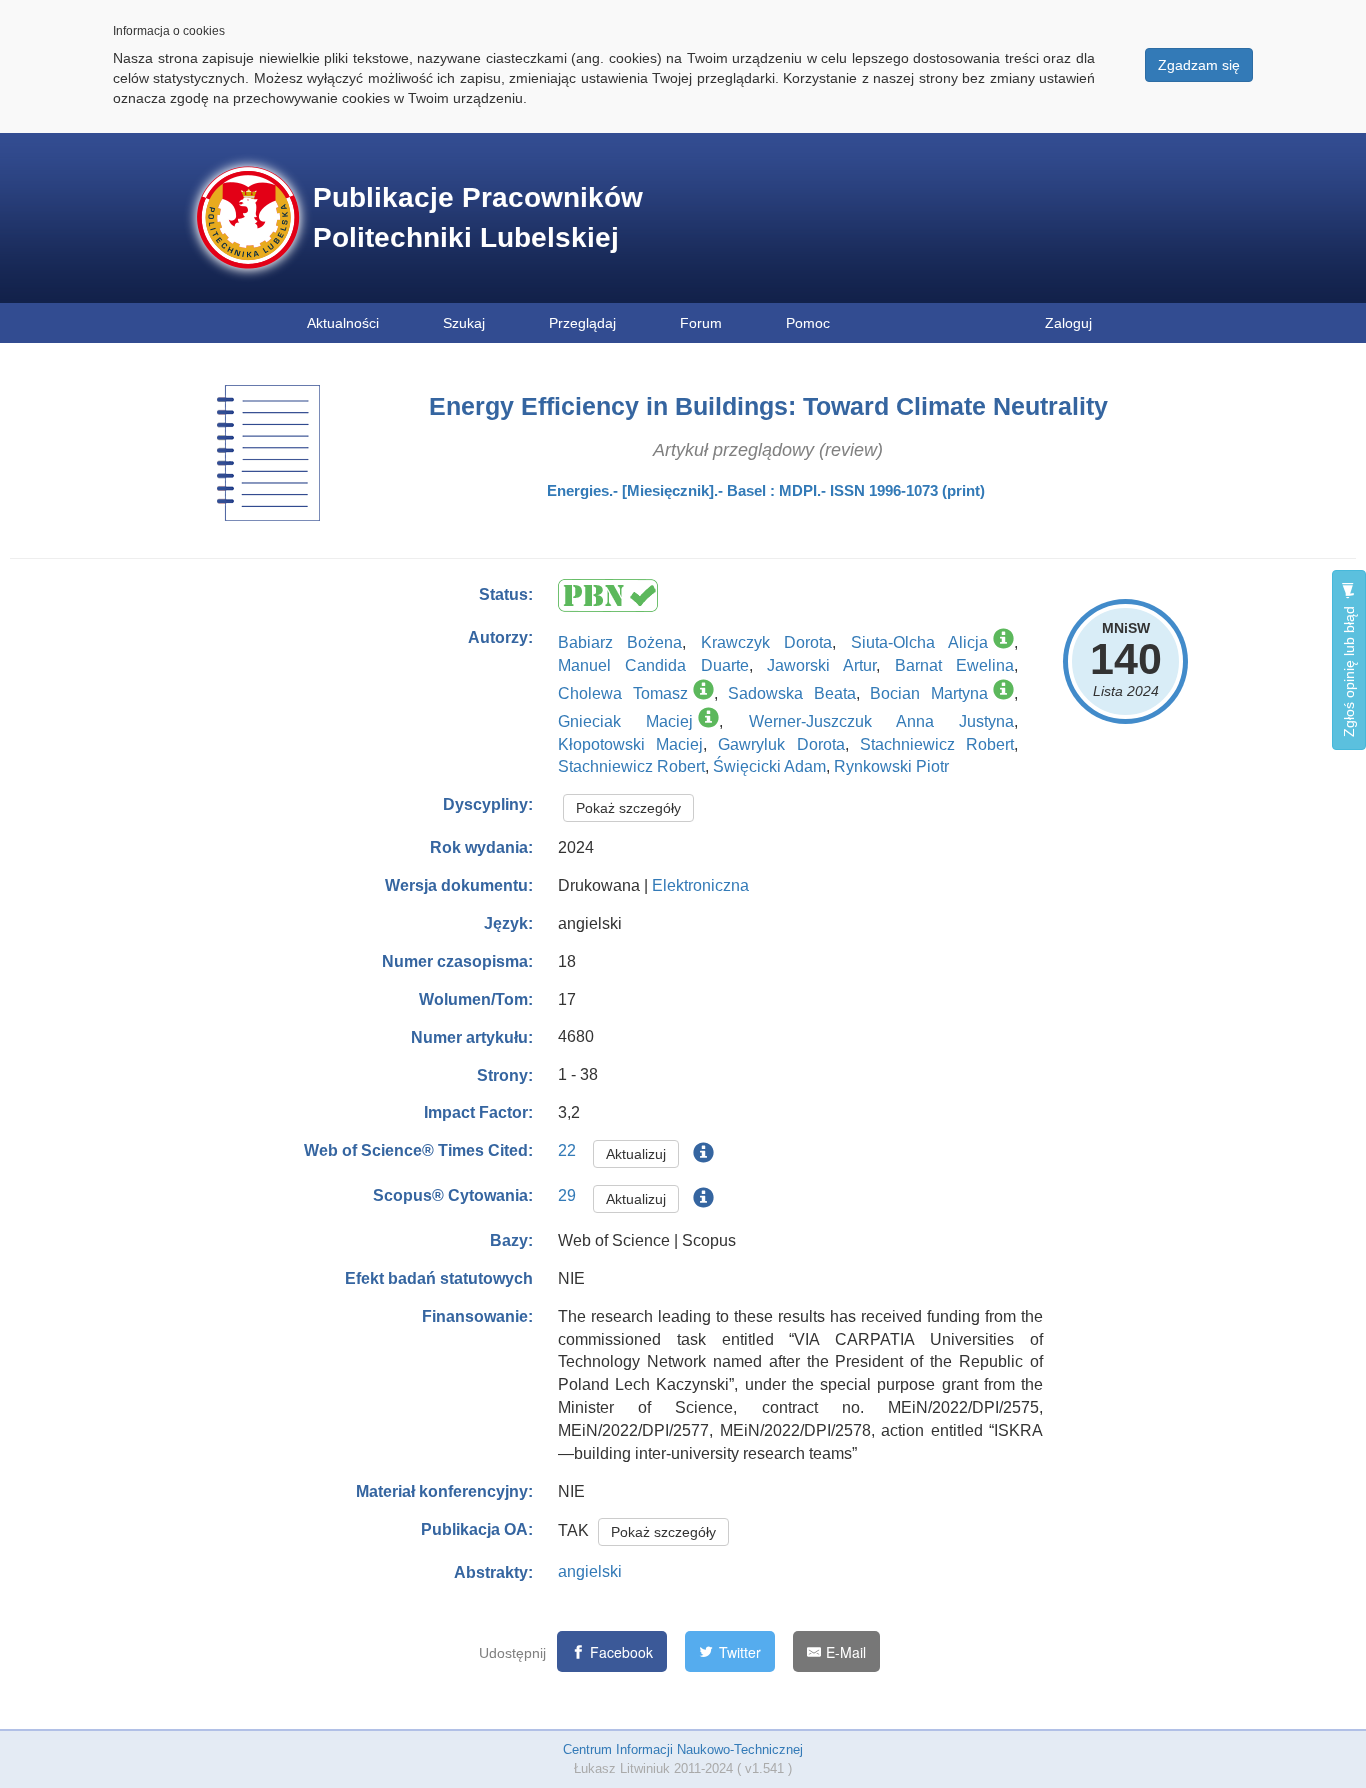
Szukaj (464, 323)
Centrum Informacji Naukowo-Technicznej (683, 1749)
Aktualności (343, 323)
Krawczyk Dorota (766, 642)
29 (567, 1195)
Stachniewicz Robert (937, 744)
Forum (701, 323)
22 (567, 1150)
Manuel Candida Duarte (653, 665)
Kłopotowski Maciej (630, 744)
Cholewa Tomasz (623, 693)
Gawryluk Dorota (781, 744)
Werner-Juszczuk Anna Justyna (882, 721)
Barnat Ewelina (954, 665)
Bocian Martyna (929, 693)
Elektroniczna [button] (700, 885)
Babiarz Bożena (620, 642)
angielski (590, 1571)
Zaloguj (1068, 323)
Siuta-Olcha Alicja (919, 642)
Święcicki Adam (769, 766)
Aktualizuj (636, 1154)
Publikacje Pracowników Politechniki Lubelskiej (478, 217)
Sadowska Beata (792, 693)
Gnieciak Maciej (625, 721)
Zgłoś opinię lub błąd (1349, 669)
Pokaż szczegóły (628, 808)
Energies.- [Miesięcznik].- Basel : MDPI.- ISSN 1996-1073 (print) (766, 490)
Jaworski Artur (821, 665)
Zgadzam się (1199, 65)
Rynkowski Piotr (891, 766)
